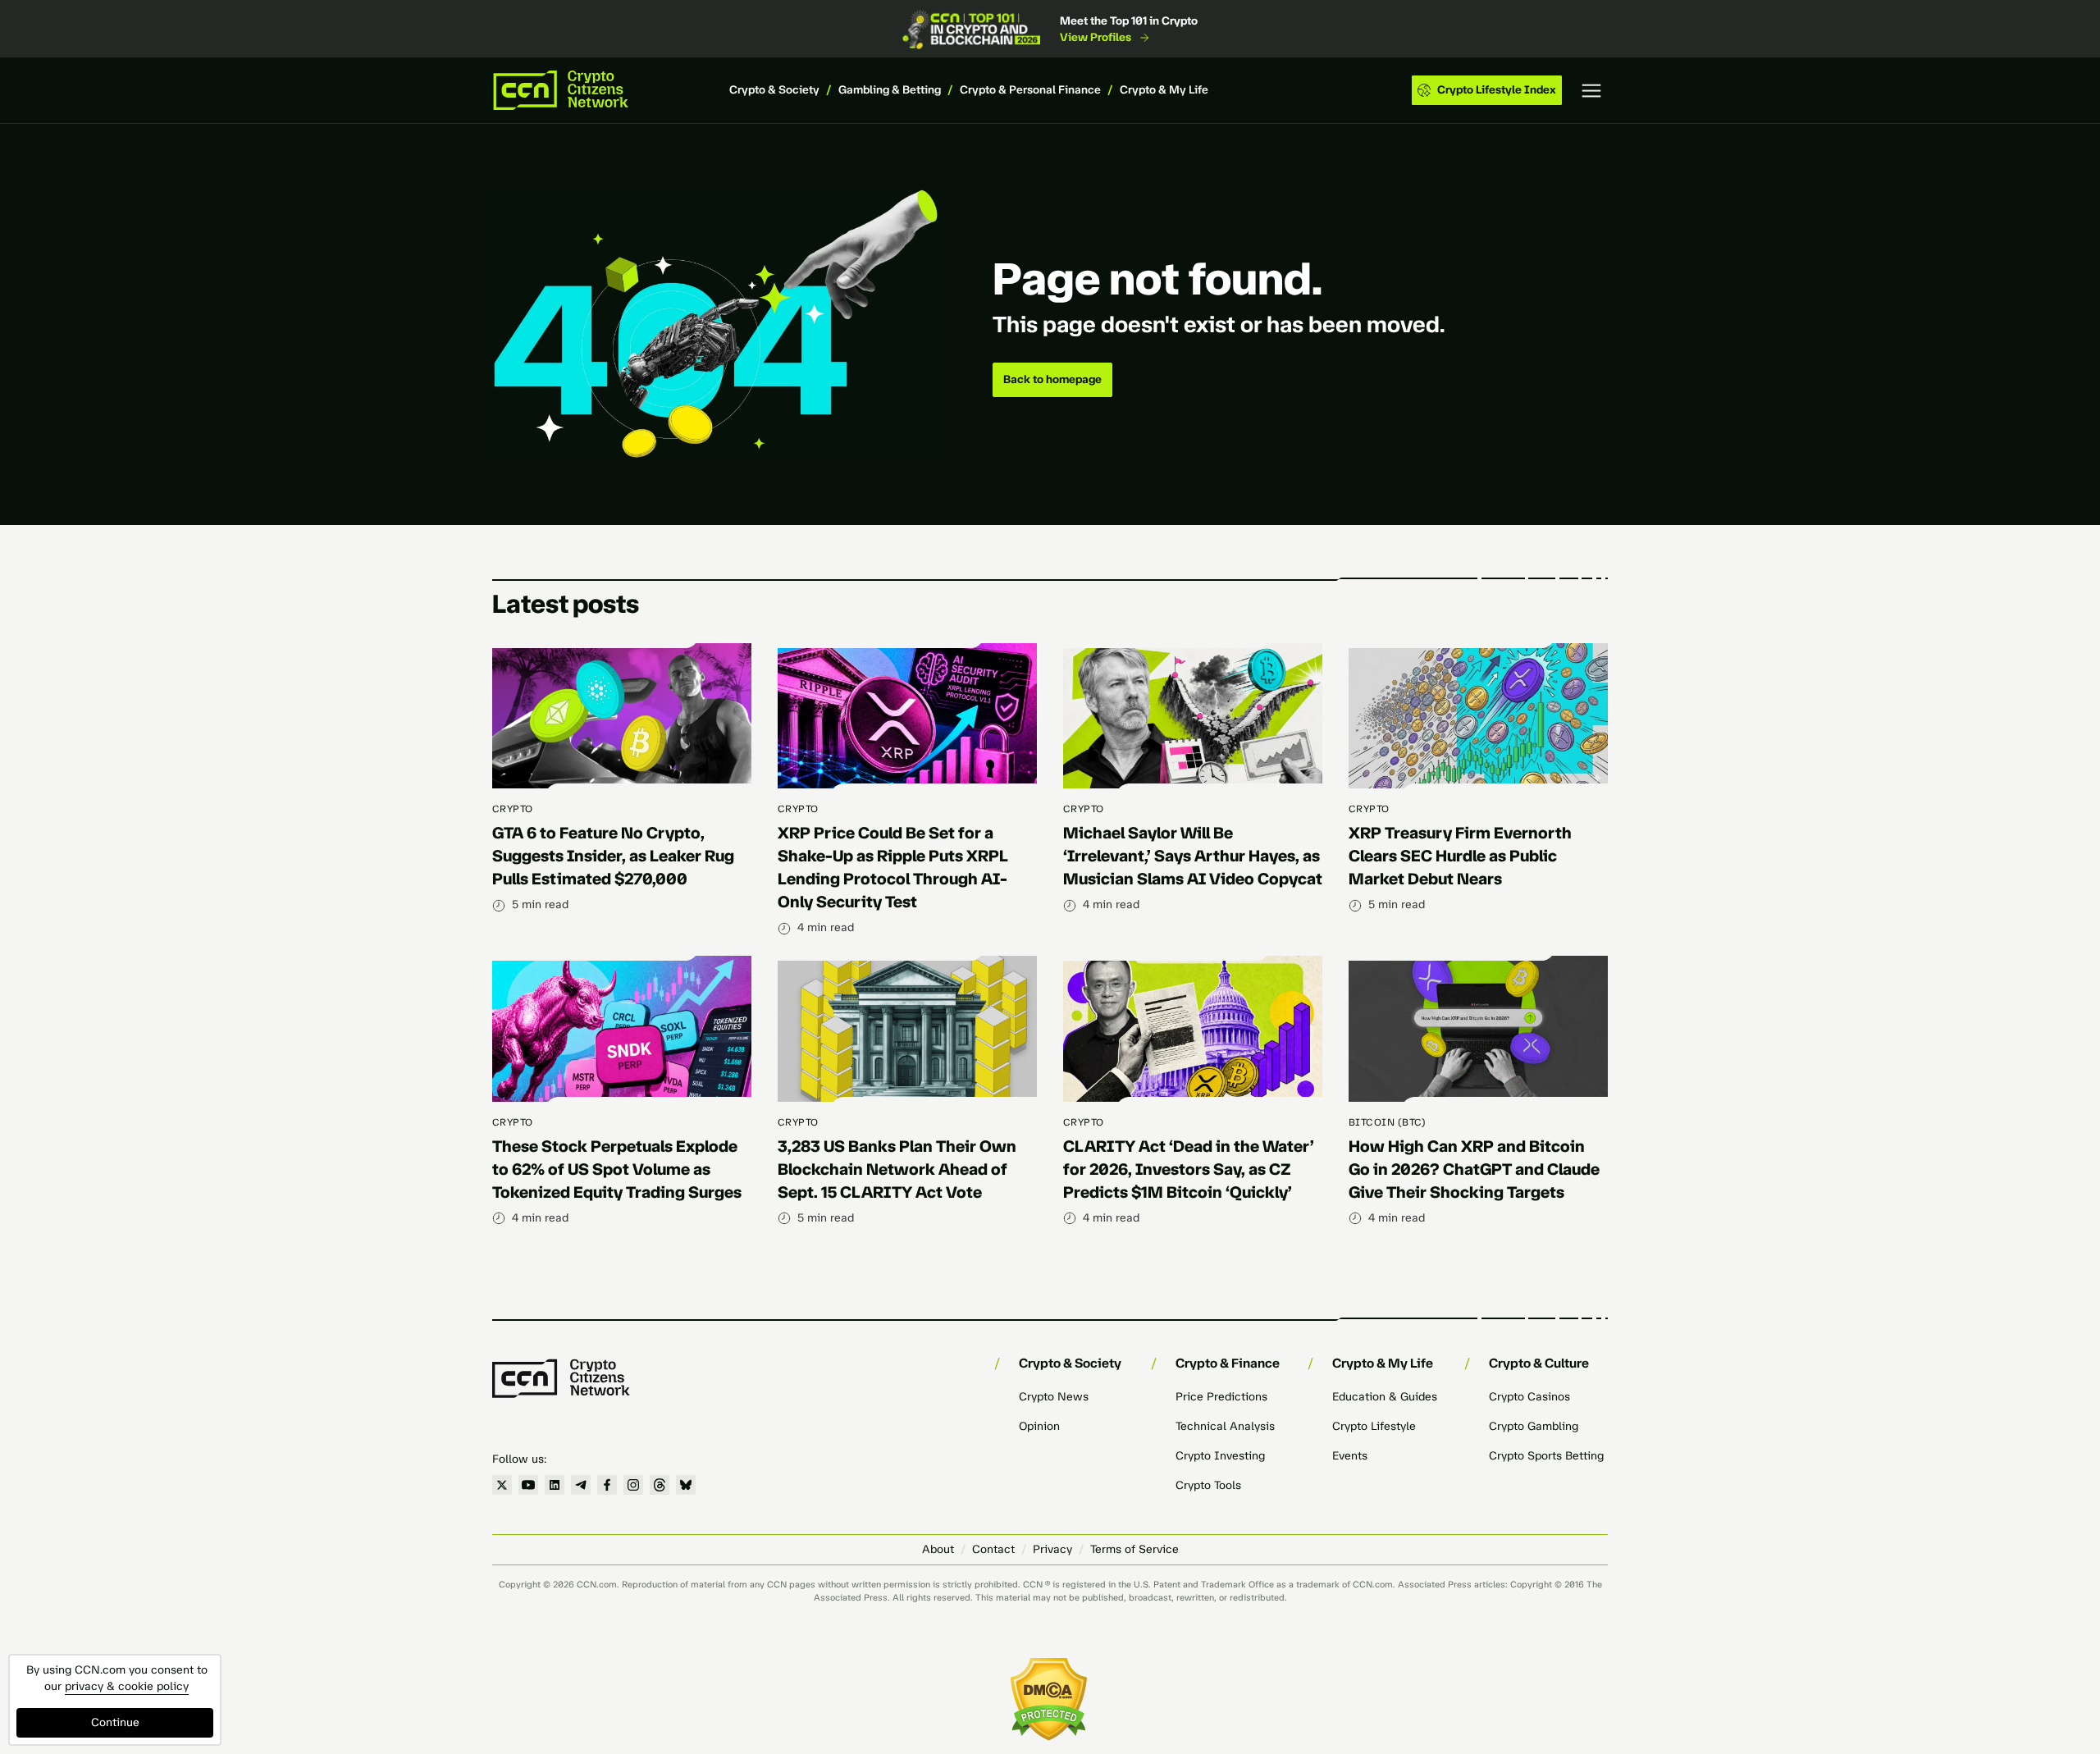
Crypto (513, 809)
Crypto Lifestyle (1374, 1426)
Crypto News (1054, 1397)
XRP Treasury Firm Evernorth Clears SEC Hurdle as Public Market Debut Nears (1460, 856)
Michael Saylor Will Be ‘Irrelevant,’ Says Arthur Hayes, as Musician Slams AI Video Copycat (1193, 856)
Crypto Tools (1208, 1485)
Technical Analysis (1225, 1426)
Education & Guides (1385, 1397)
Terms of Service (1134, 1549)
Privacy (1052, 1549)
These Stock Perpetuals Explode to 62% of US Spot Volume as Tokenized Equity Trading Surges (617, 1169)
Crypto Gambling (1534, 1426)
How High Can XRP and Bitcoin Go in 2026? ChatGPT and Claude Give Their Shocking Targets (1474, 1169)
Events (1350, 1456)
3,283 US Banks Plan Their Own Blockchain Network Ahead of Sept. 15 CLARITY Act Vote (897, 1169)
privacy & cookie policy (127, 1686)
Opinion (1039, 1426)
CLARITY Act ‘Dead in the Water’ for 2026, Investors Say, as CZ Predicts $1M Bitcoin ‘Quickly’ (1189, 1169)
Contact (993, 1549)
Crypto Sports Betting (1546, 1456)
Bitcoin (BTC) (1387, 1122)
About (938, 1549)
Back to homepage (1052, 379)
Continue (115, 1722)
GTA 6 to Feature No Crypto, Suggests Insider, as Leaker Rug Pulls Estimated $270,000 (613, 856)
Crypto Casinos (1529, 1397)
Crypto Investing (1220, 1456)
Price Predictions (1221, 1397)
